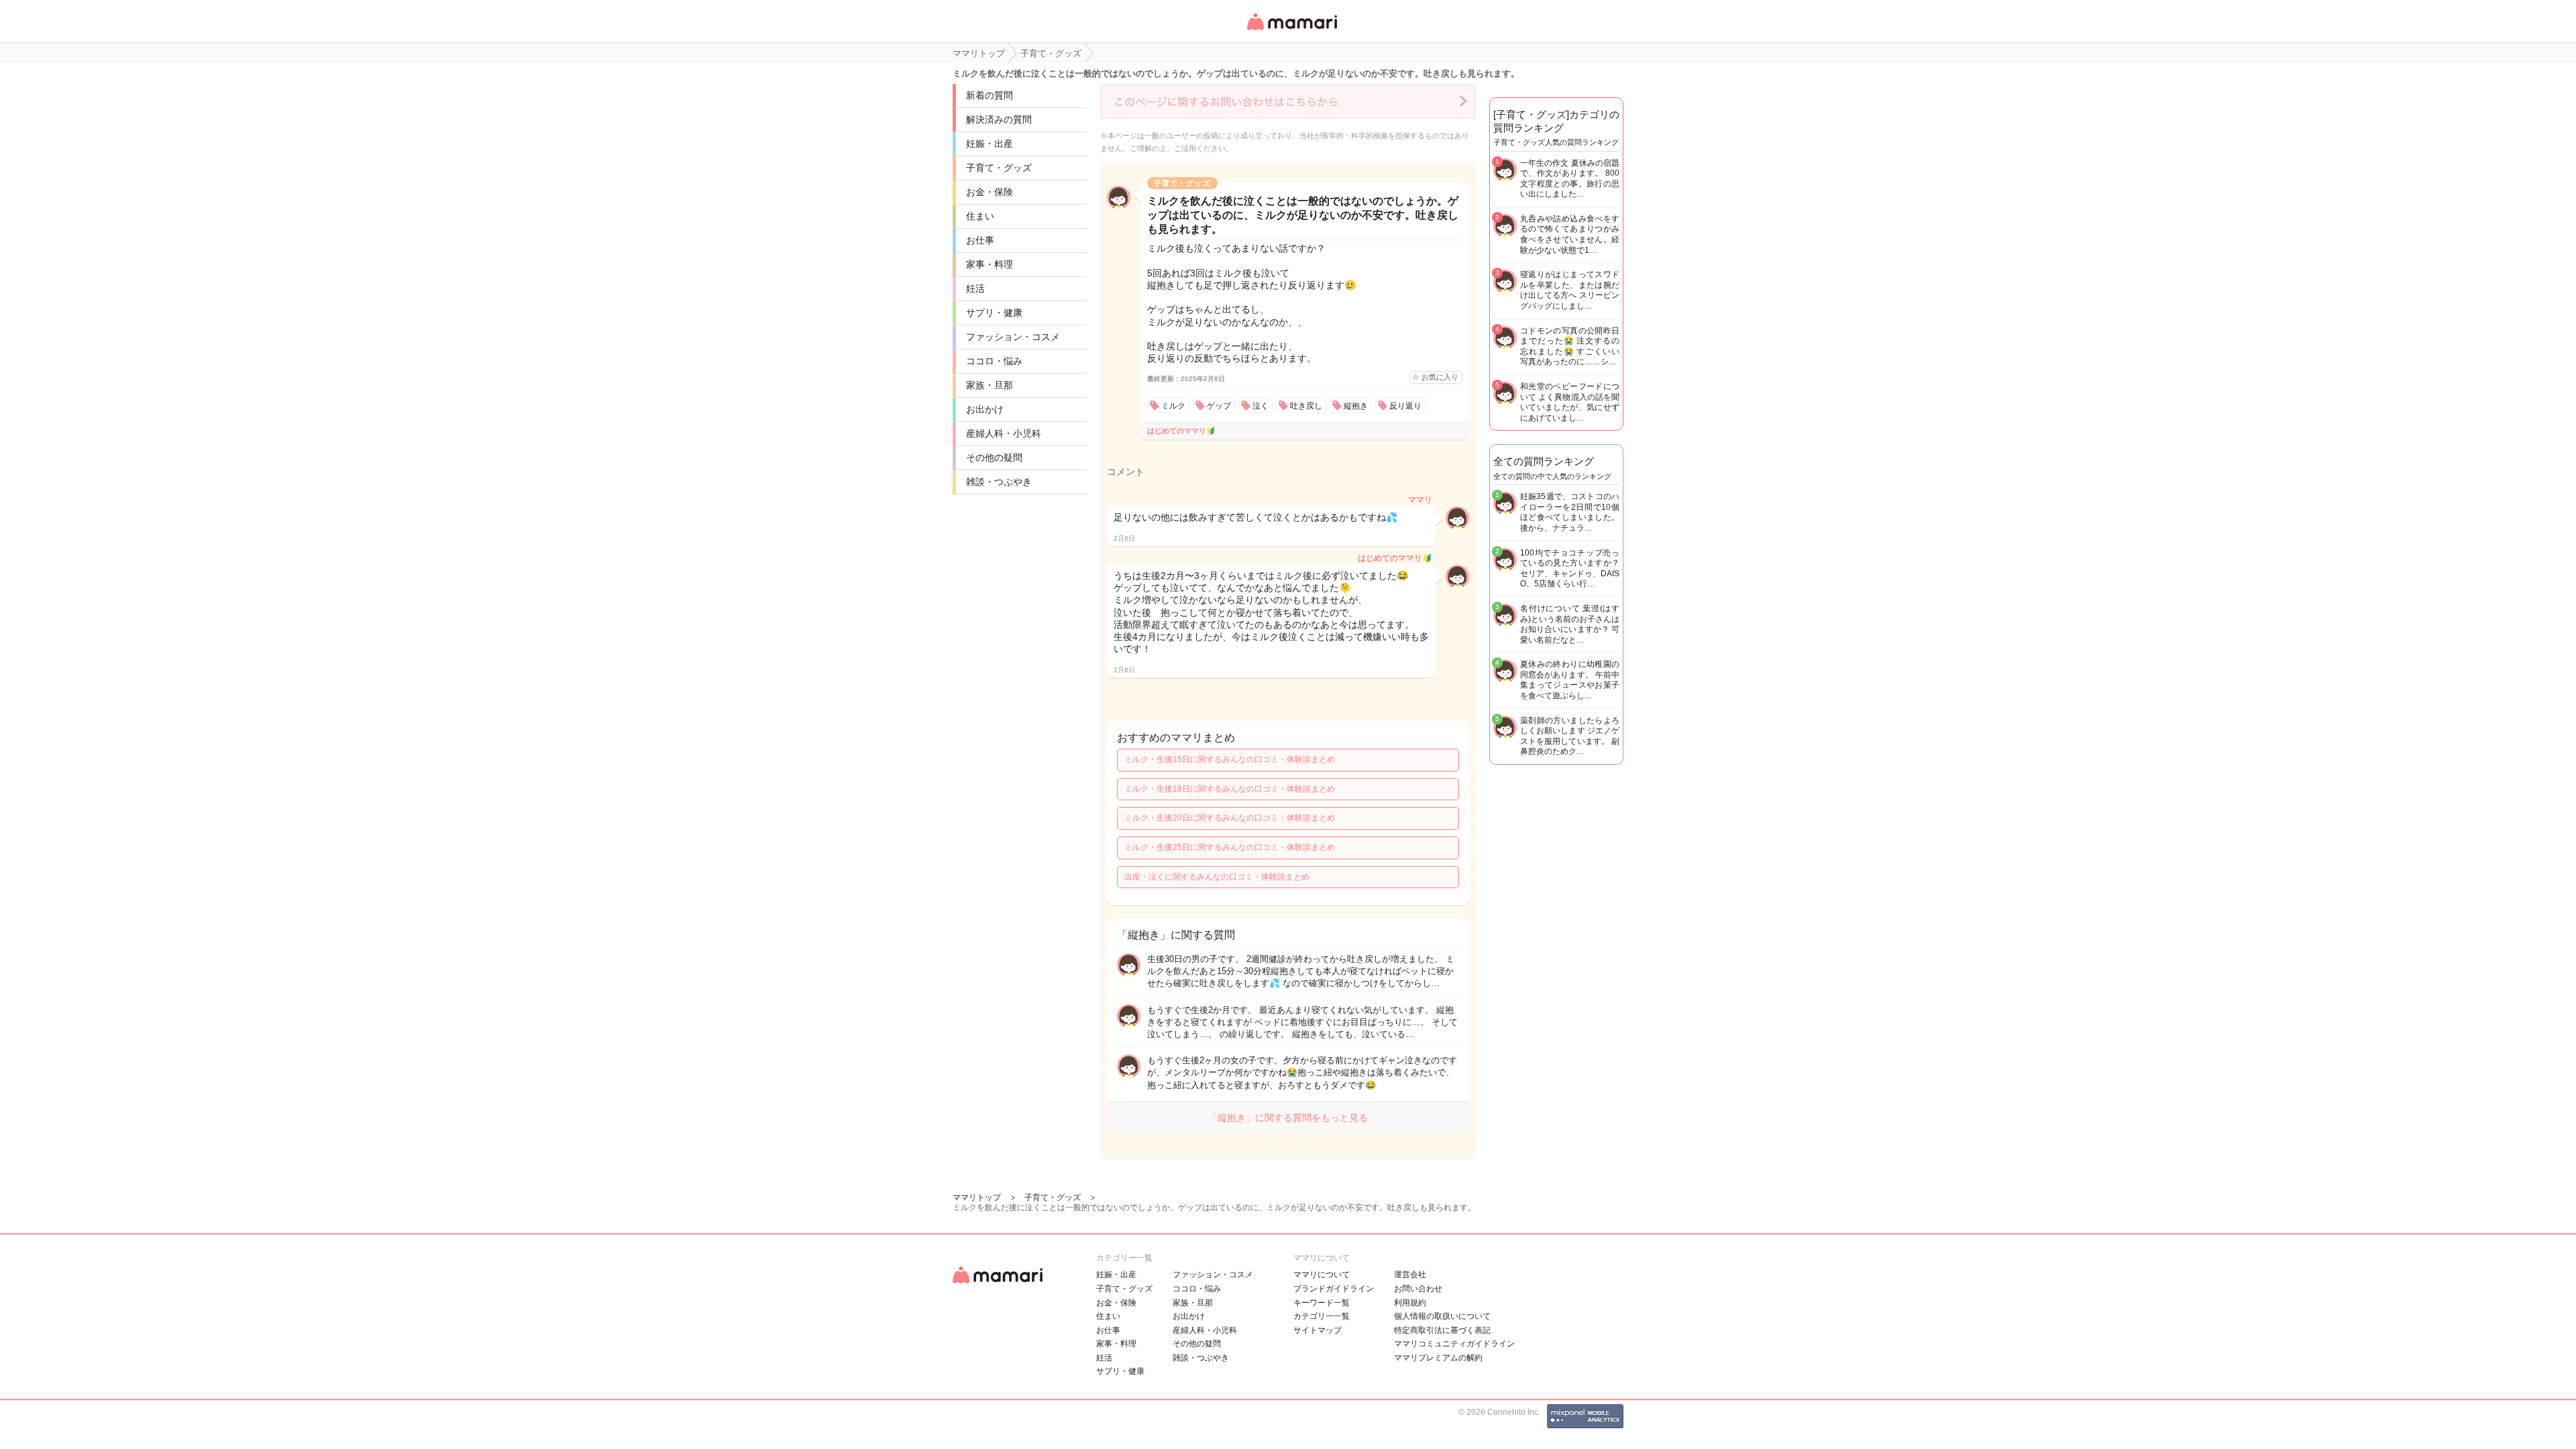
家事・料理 (989, 264)
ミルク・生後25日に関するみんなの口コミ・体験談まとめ (1230, 847)
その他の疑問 (994, 458)
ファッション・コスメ (1013, 337)
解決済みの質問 (999, 119)
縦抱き (1356, 406)
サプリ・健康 (994, 313)
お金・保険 (989, 192)
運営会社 (1410, 1275)
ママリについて (1322, 1275)
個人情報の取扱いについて (1442, 1316)
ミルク (1173, 406)
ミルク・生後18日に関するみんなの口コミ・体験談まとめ (1230, 789)
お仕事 (980, 240)
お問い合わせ (1418, 1289)
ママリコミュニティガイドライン (1454, 1344)
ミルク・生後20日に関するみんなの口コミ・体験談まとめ (1230, 818)
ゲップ (1219, 406)
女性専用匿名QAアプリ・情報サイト (1291, 31)
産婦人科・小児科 (1004, 433)
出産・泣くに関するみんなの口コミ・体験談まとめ (1217, 877)
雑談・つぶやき (999, 482)
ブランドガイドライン (1334, 1289)
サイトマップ (1318, 1330)
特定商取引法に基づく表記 (1442, 1330)
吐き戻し (1306, 406)
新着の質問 (989, 95)
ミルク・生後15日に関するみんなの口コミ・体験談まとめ (1230, 759)
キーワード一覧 (1322, 1303)
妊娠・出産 (989, 144)
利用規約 (1410, 1303)
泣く (1260, 406)
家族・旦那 (989, 385)
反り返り (1405, 406)
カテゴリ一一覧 (1322, 1316)
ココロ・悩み (994, 361)
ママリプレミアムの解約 (1438, 1358)
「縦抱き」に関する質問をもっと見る (1288, 1118)
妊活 (975, 288)
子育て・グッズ (999, 168)
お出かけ (985, 409)
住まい (980, 216)
